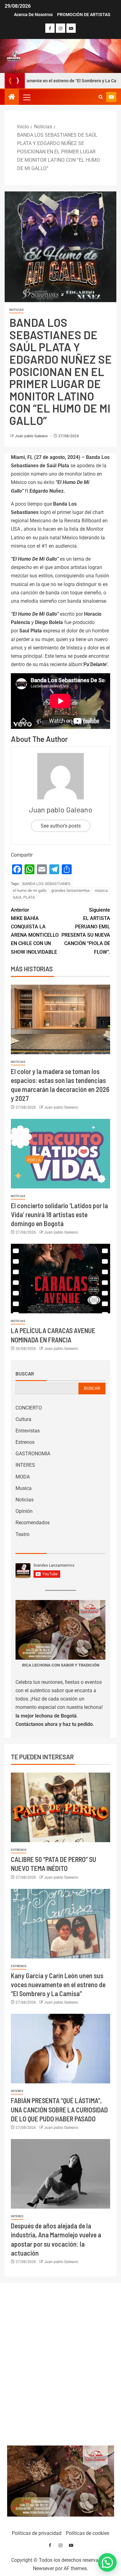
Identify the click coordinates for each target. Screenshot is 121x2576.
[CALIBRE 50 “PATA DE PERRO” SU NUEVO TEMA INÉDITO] (60, 1807)
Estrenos (25, 1442)
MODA (23, 1477)
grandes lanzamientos (71, 890)
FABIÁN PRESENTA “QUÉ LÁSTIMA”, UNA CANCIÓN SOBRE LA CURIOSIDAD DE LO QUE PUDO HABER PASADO (59, 2110)
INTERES (25, 1465)
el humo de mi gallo (30, 890)
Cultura (23, 1419)
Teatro (22, 1534)
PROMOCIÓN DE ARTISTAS (84, 15)
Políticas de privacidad (37, 2533)
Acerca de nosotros (33, 15)
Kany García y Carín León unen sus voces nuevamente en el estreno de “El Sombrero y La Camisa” (58, 1985)
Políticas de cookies (87, 2533)
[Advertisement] (61, 2362)
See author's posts (61, 826)
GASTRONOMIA (33, 1454)
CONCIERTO (29, 1408)
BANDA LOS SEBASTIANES (46, 884)
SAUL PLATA (24, 897)
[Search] (101, 97)
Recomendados (33, 1523)
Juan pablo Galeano (32, 436)
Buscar (25, 1374)
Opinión (24, 1511)
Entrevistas (28, 1431)
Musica (24, 1488)
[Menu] (26, 97)
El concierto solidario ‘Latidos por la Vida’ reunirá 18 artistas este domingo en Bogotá (59, 1215)
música (101, 890)
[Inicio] (12, 97)
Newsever (43, 2568)
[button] (26, 97)
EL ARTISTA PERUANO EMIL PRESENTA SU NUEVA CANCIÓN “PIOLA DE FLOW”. (86, 931)
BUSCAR (92, 1388)
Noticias (16, 310)
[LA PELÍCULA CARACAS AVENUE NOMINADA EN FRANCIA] (60, 1279)
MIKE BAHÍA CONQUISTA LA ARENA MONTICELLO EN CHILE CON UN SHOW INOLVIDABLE (35, 931)
